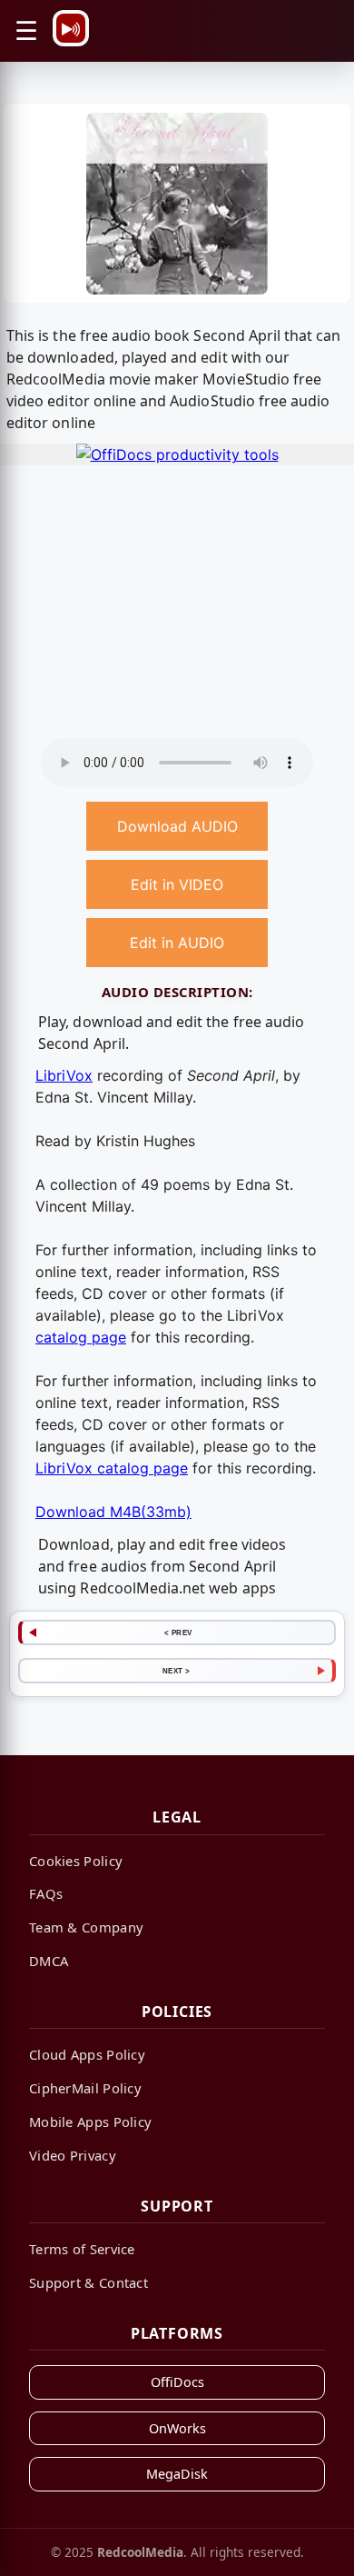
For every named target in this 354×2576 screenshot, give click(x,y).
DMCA (49, 1961)
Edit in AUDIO (177, 943)
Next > (177, 1671)
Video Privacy (73, 2155)
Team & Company (86, 1927)
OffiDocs (177, 2382)
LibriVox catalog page (112, 1468)
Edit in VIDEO (177, 884)
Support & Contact (88, 2282)
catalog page (81, 1337)
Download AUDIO (177, 826)
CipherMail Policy (85, 2088)
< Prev (178, 1632)
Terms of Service (82, 2249)
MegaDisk (177, 2474)
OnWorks (177, 2428)
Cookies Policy (76, 1861)
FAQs (46, 1893)
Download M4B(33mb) (113, 1512)
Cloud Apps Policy (87, 2054)
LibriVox (64, 1075)
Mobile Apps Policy (90, 2122)
